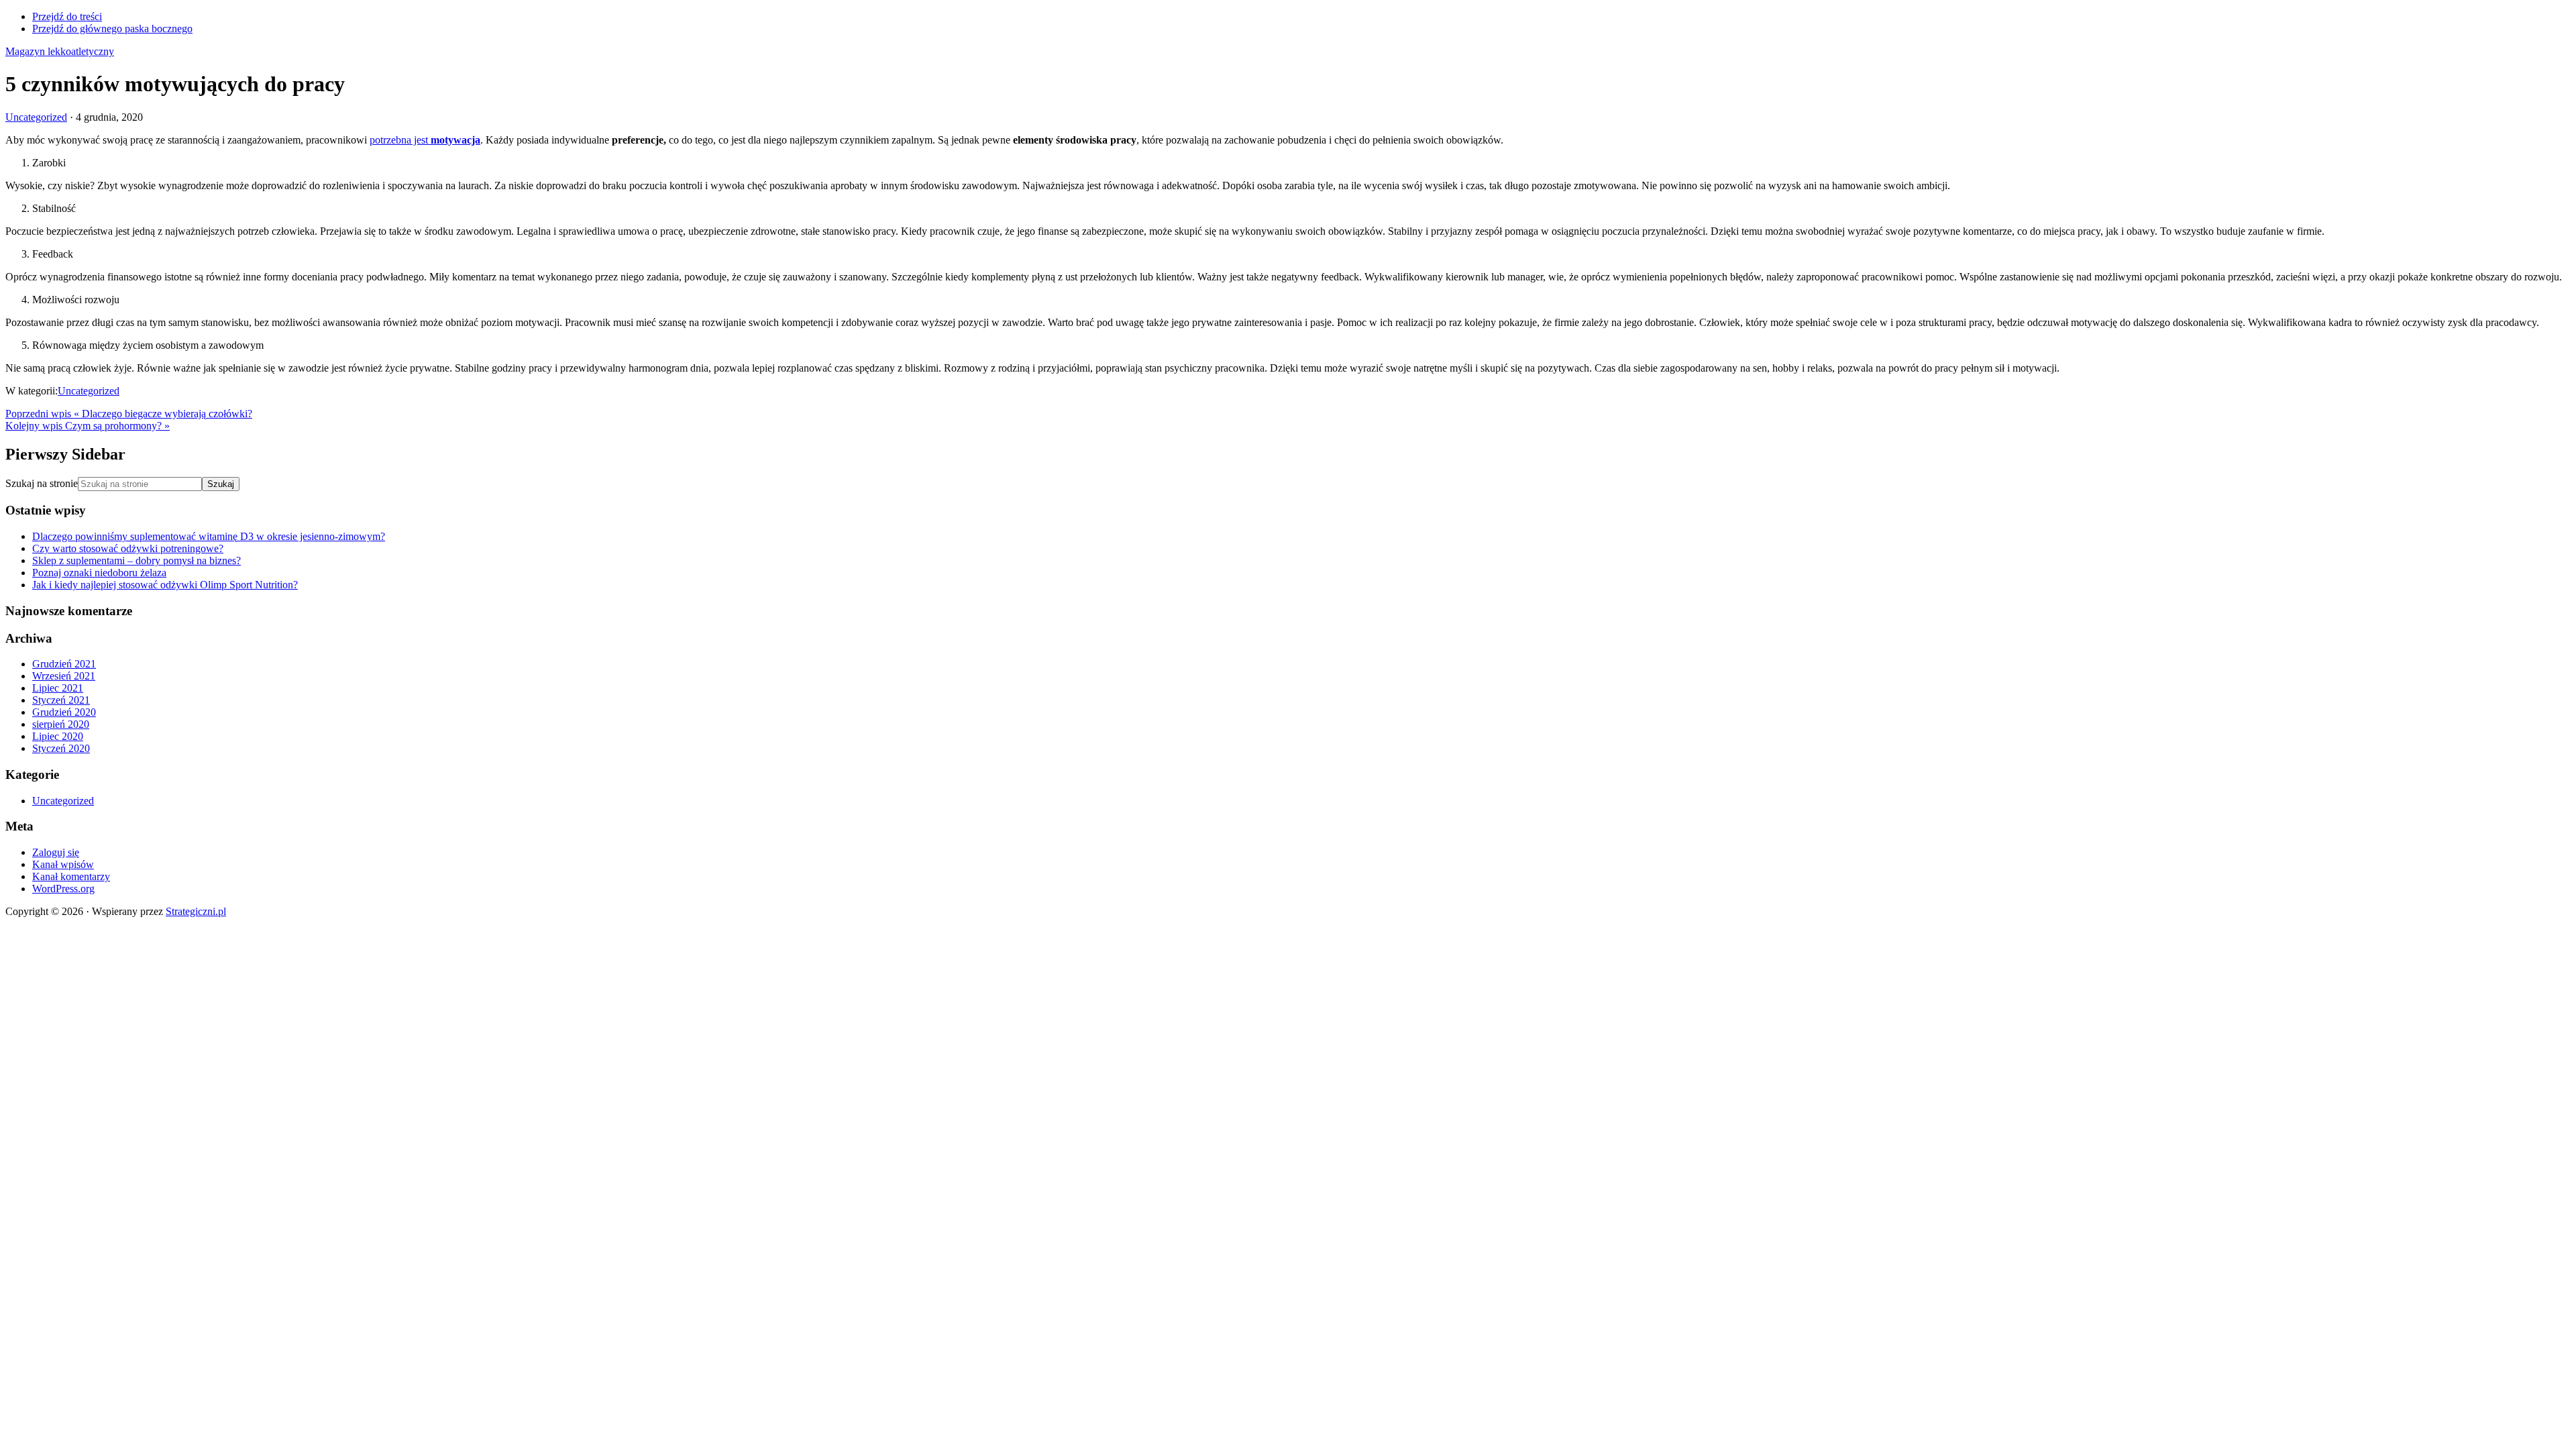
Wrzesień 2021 (64, 676)
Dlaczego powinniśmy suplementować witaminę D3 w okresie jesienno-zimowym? (209, 536)
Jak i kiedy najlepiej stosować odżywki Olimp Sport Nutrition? (165, 585)
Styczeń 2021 (61, 700)
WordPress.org (63, 889)
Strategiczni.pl (196, 911)
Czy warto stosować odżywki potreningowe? (128, 548)
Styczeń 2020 (61, 748)
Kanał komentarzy (71, 876)
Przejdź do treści (67, 16)
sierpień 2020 (61, 724)
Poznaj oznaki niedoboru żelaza (99, 573)
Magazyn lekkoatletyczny (60, 51)
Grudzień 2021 (64, 664)
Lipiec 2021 (58, 688)
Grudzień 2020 (64, 712)
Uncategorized (36, 117)
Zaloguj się (56, 852)
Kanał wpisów (63, 864)
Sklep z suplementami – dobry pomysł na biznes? (137, 560)
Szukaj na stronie (42, 483)
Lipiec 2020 (58, 736)
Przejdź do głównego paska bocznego (112, 29)
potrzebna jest (425, 140)
